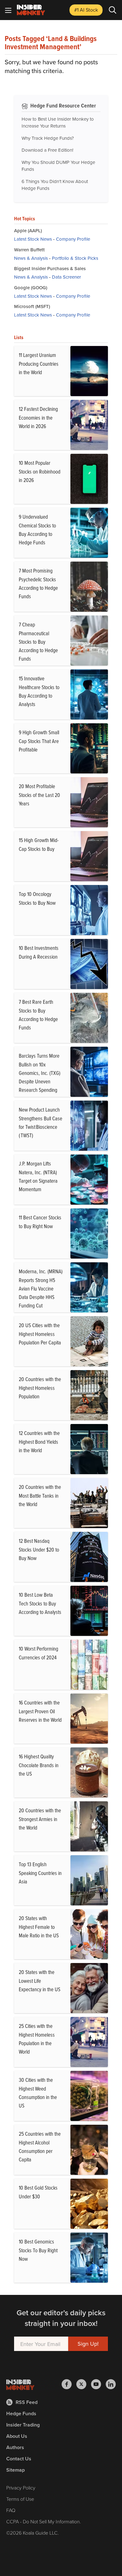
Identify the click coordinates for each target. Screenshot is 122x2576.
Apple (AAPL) (28, 230)
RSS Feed (27, 2402)
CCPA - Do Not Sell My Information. (44, 2521)
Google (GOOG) (31, 288)
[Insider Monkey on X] (84, 2384)
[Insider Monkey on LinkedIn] (111, 2384)
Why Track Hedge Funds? (48, 138)
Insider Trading (23, 2425)
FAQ (11, 2510)
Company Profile (73, 239)
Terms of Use (20, 2499)
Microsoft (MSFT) (32, 306)
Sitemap (15, 2470)
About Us (17, 2436)
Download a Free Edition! (47, 150)
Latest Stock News (33, 239)
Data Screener (66, 277)
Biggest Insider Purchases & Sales (50, 268)
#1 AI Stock (86, 10)
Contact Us (19, 2459)
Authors (15, 2447)
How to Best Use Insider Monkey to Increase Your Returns (58, 123)
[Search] (113, 10)
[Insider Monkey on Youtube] (98, 2384)
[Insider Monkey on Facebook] (69, 2384)
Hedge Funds (21, 2414)
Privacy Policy (21, 2488)
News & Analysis (31, 258)
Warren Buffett (29, 250)
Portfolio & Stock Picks (75, 258)
